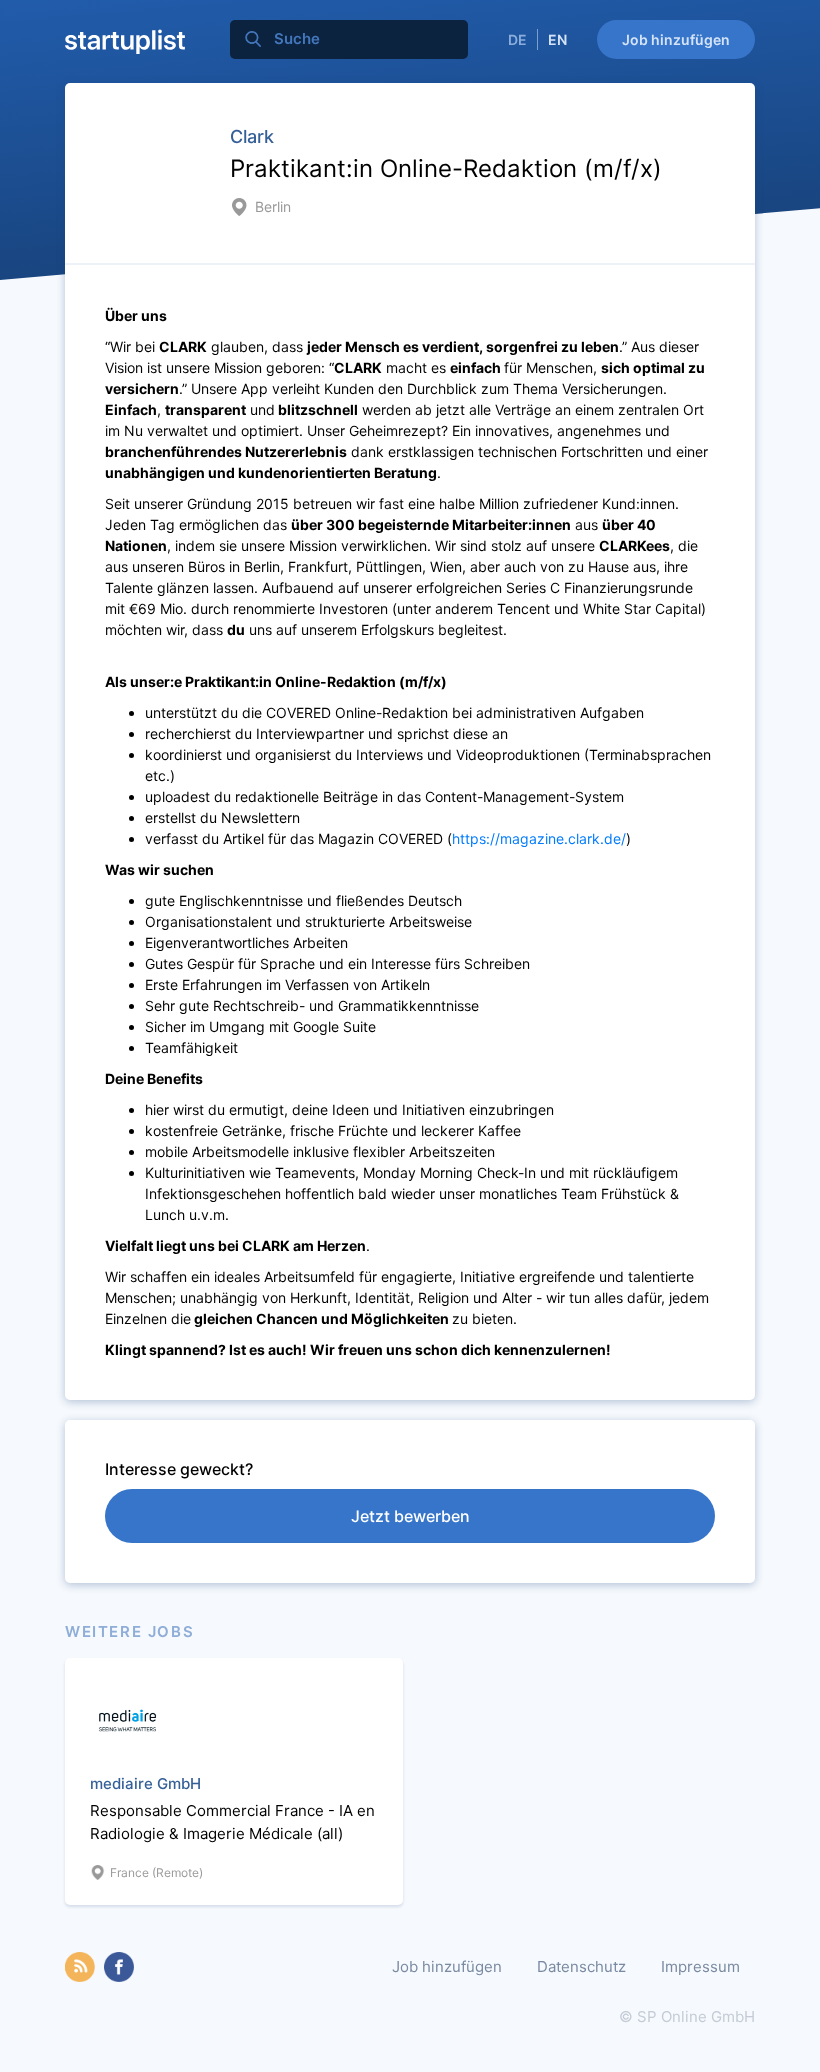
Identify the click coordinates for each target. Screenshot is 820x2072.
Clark (252, 136)
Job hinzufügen (676, 39)
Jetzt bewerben (410, 1516)
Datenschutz (581, 1966)
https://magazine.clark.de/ (539, 838)
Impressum (700, 1966)
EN (557, 39)
